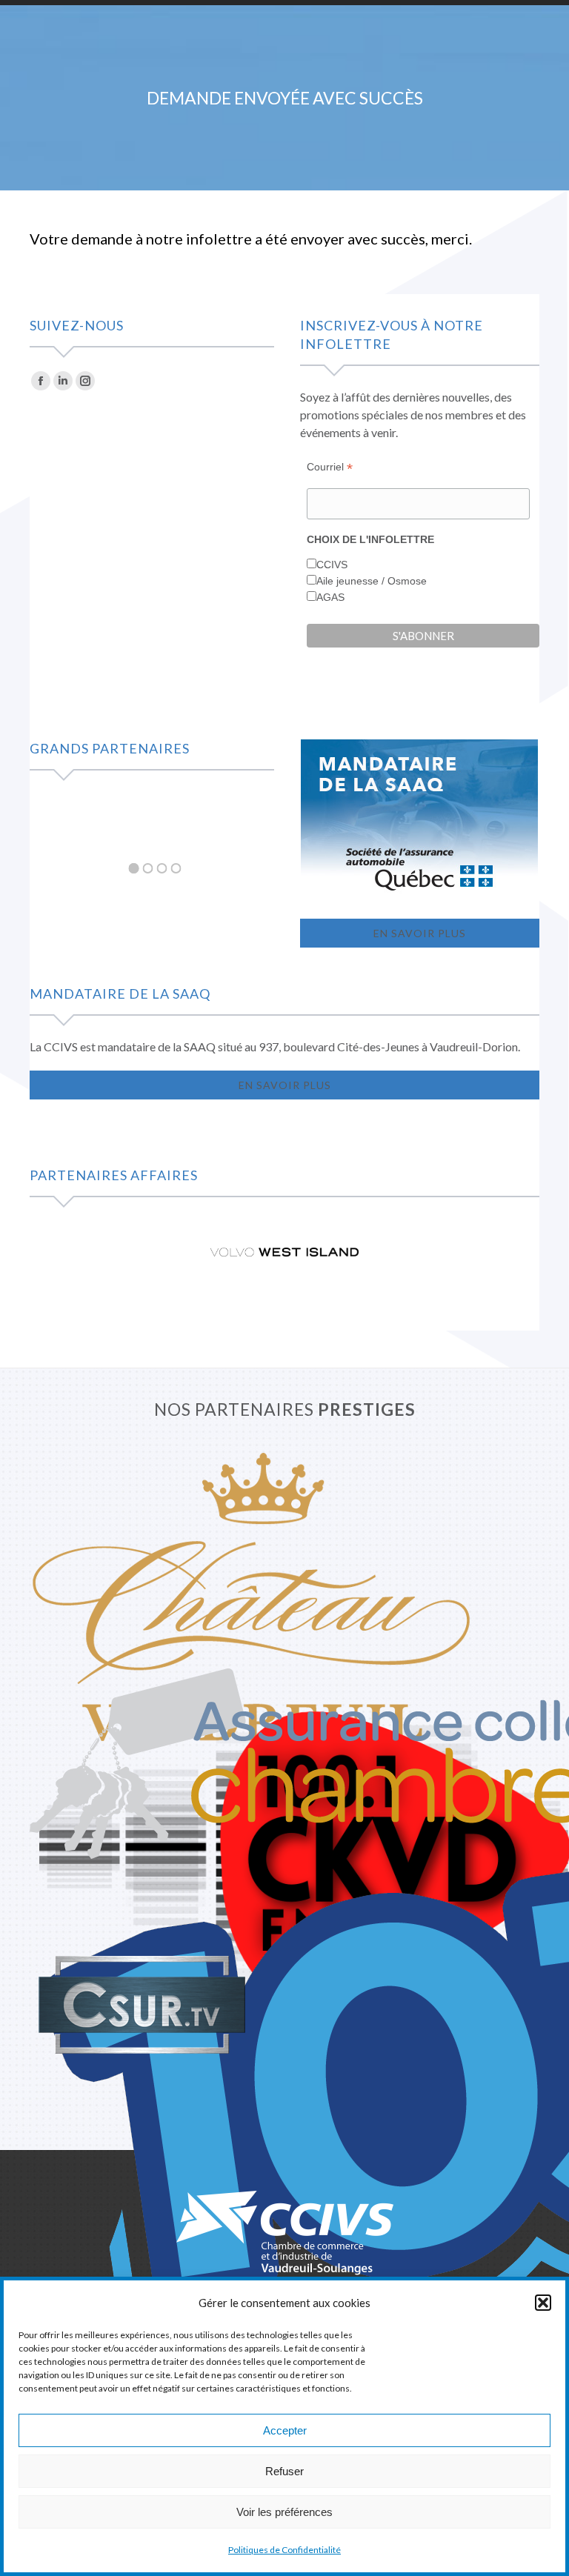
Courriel (330, 467)
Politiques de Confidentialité (284, 2550)
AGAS (330, 597)
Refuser (284, 2471)
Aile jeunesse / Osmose (372, 581)
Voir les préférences (284, 2512)
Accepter (285, 2430)
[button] (543, 2303)
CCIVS (332, 565)
